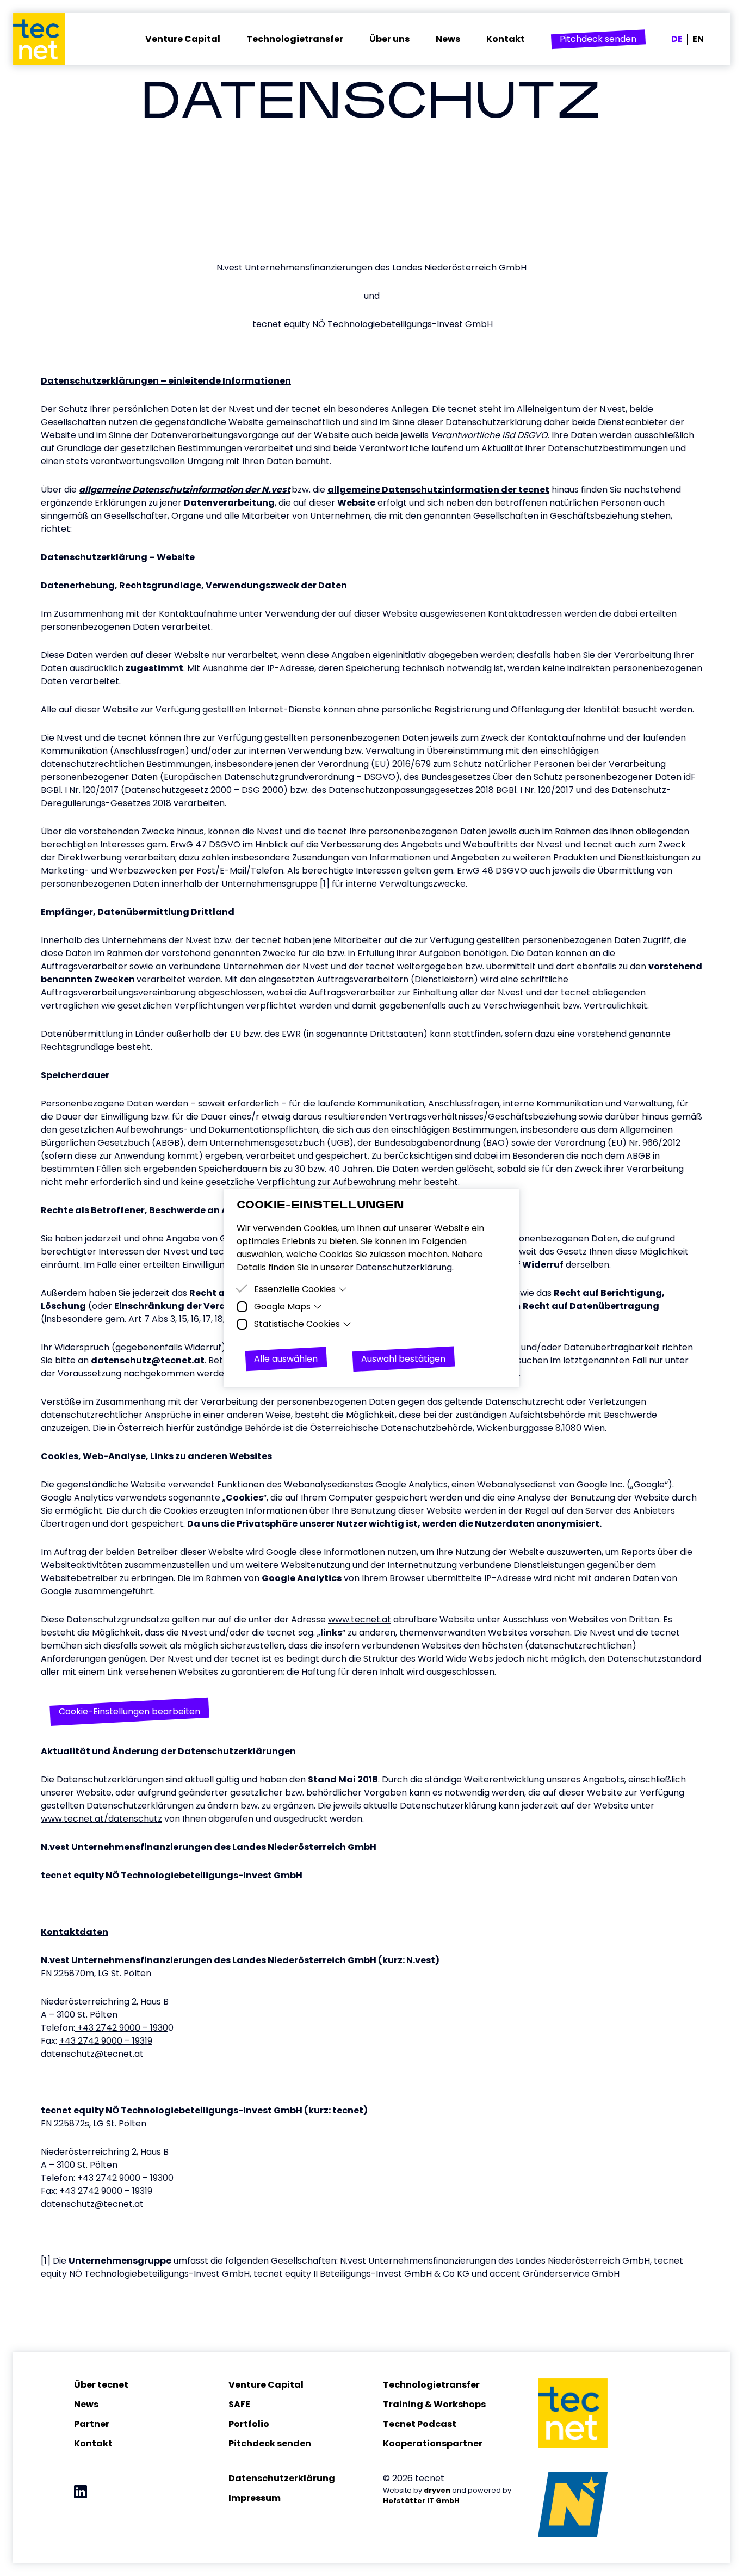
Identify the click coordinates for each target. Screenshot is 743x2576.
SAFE (239, 2404)
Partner (92, 2424)
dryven (437, 2490)
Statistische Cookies (297, 1324)
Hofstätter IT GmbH (421, 2501)
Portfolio (249, 2424)
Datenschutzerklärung (282, 2478)
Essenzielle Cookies (295, 1289)
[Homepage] (46, 39)
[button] (598, 39)
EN (698, 39)
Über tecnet (101, 2385)
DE (677, 39)
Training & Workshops (434, 2404)
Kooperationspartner (433, 2443)
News (86, 2404)
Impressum (255, 2498)
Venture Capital (266, 2385)
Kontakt (93, 2443)
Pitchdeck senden (270, 2443)
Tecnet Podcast (420, 2424)
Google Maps (282, 1307)
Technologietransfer (431, 2385)
